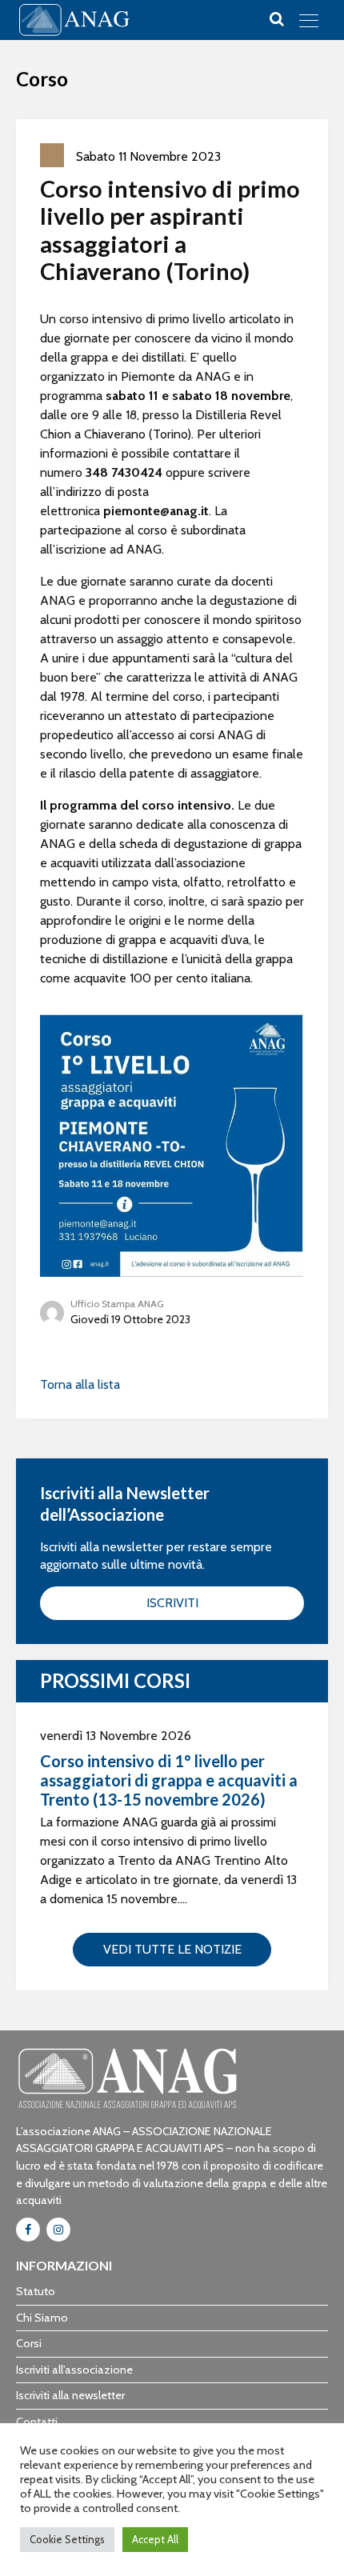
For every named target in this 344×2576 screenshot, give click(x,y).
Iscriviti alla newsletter (70, 2395)
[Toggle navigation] (309, 20)
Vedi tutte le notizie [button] (172, 1949)
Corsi (29, 2343)
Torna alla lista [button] (80, 1384)
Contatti (37, 2422)
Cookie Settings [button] (67, 2539)
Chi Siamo (42, 2318)
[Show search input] (277, 19)
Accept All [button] (155, 2539)
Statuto (36, 2291)
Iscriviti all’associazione (74, 2370)
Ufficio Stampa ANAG (117, 1304)
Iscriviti (172, 1603)
